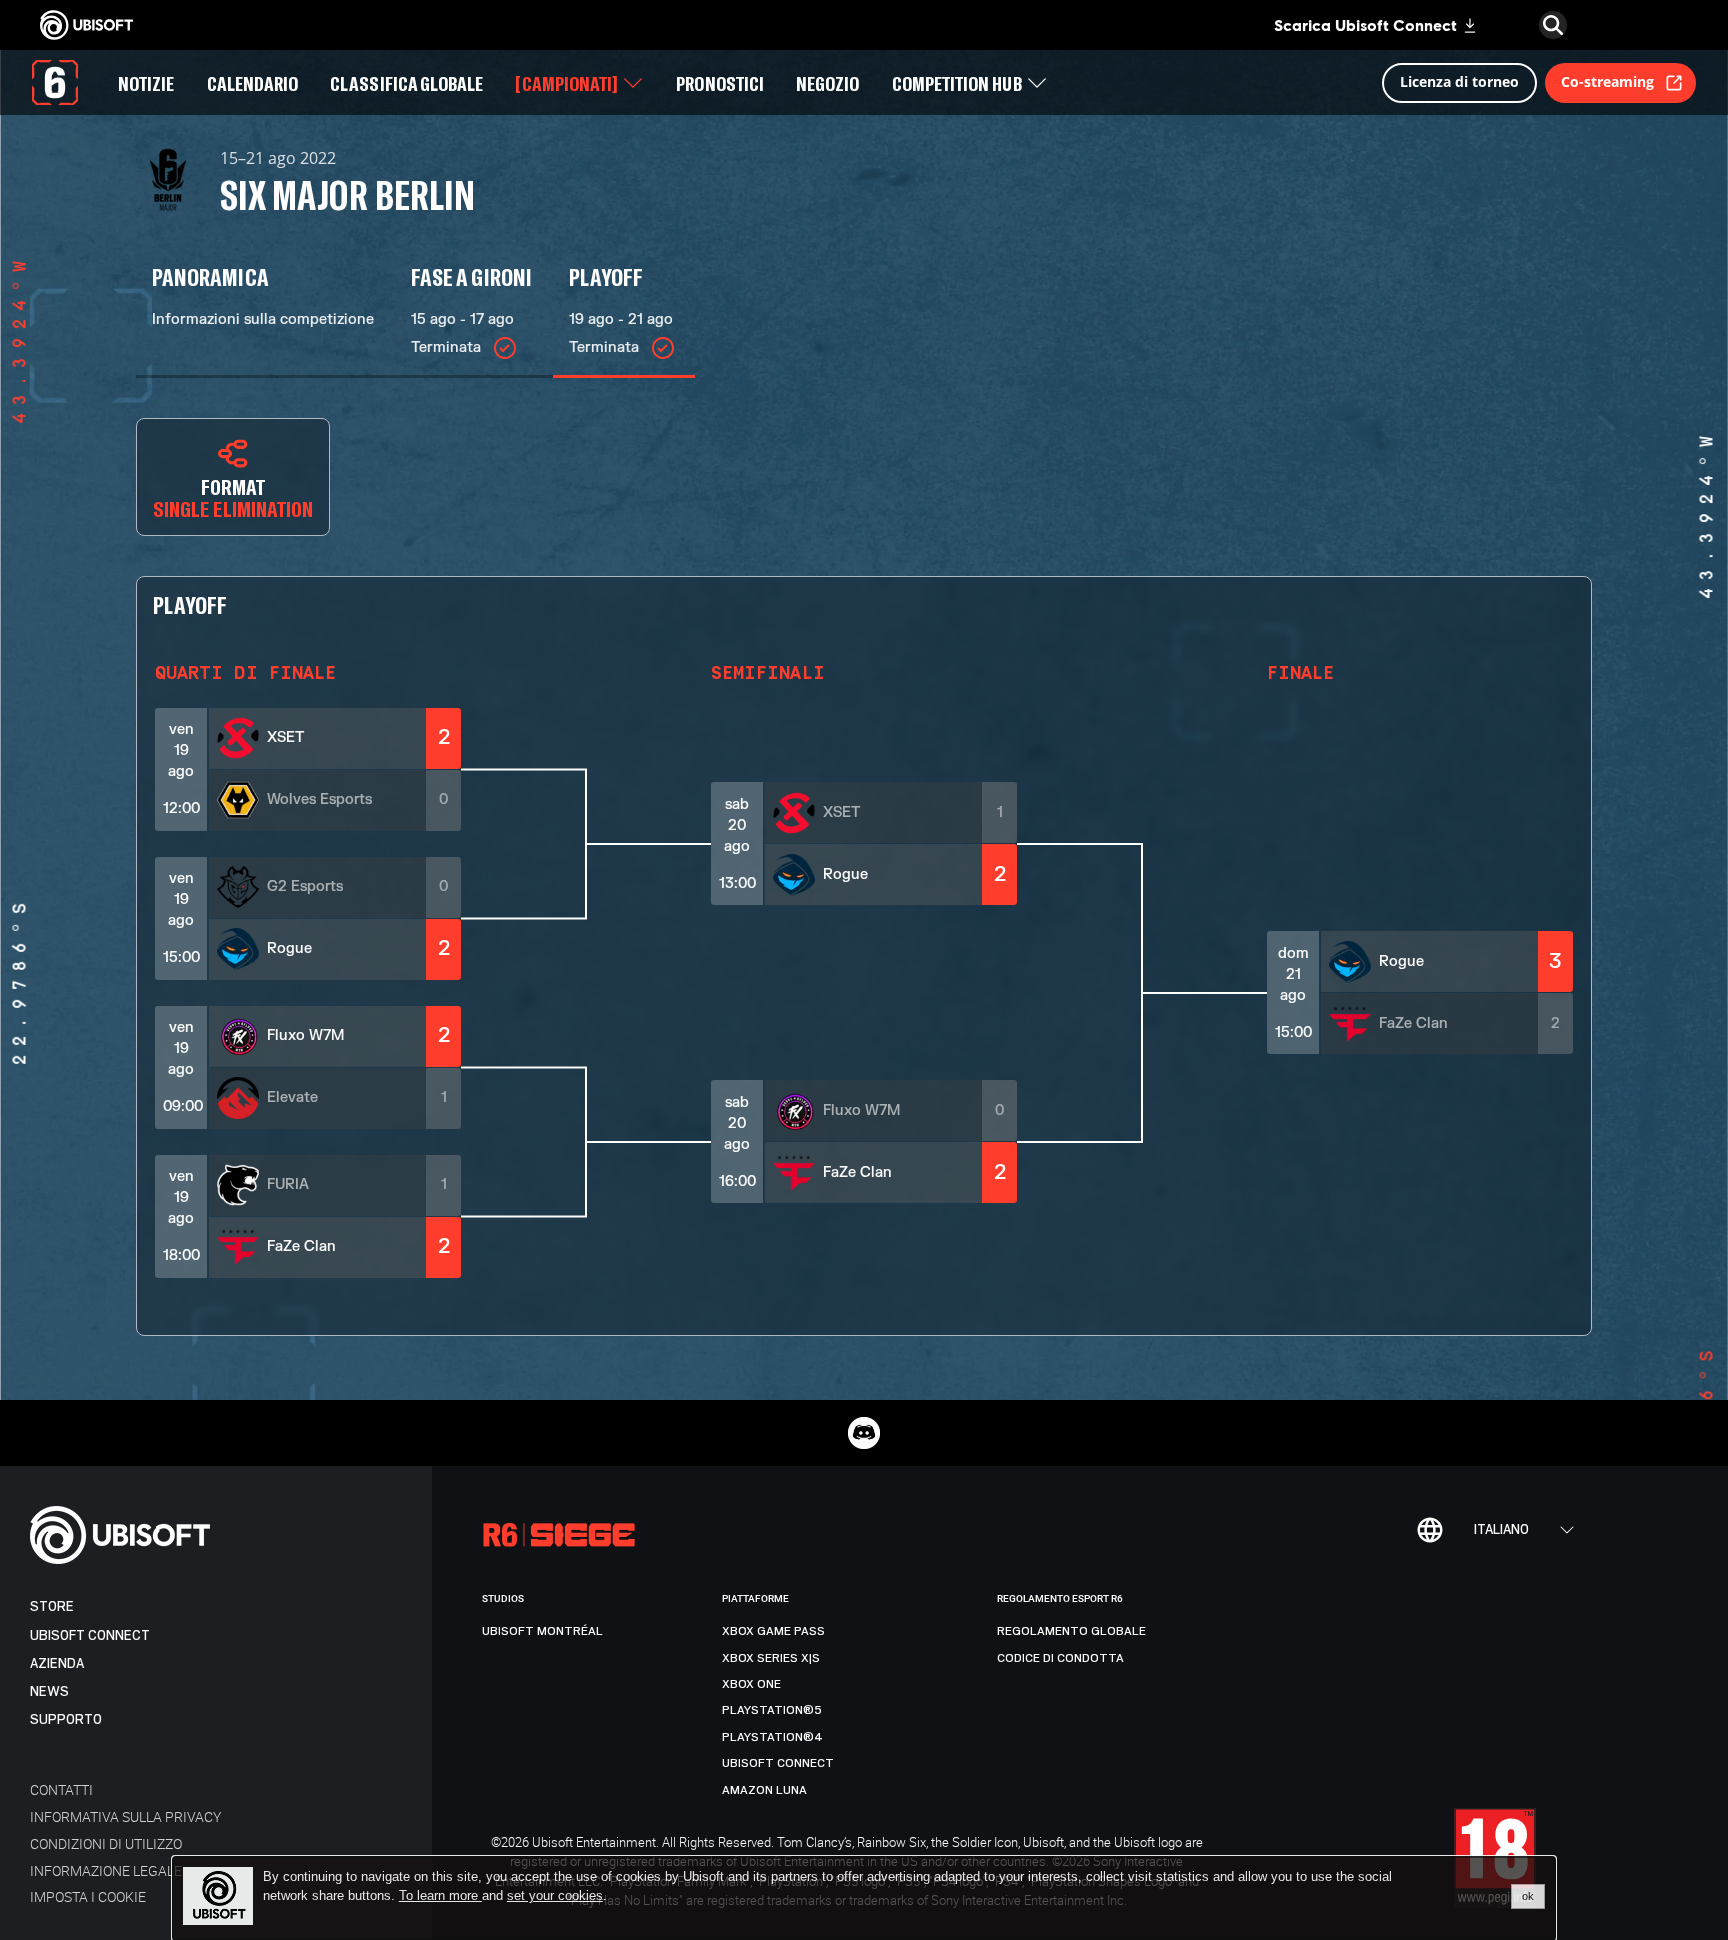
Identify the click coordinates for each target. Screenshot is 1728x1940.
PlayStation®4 (772, 1737)
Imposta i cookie (88, 1896)
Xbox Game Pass (773, 1631)
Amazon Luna (764, 1790)
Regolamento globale (1071, 1631)
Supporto (66, 1719)
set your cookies (555, 1896)
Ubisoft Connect (90, 1635)
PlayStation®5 (772, 1710)
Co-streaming (1607, 81)
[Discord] (864, 1433)
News (49, 1691)
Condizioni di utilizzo (106, 1843)
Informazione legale (106, 1870)
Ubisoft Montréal (542, 1631)
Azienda (57, 1663)
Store (52, 1606)
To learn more (440, 1895)
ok (1528, 1896)
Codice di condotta (1060, 1658)
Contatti (61, 1789)
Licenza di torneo (1459, 81)
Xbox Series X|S (771, 1658)
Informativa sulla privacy (125, 1816)
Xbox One (751, 1684)
